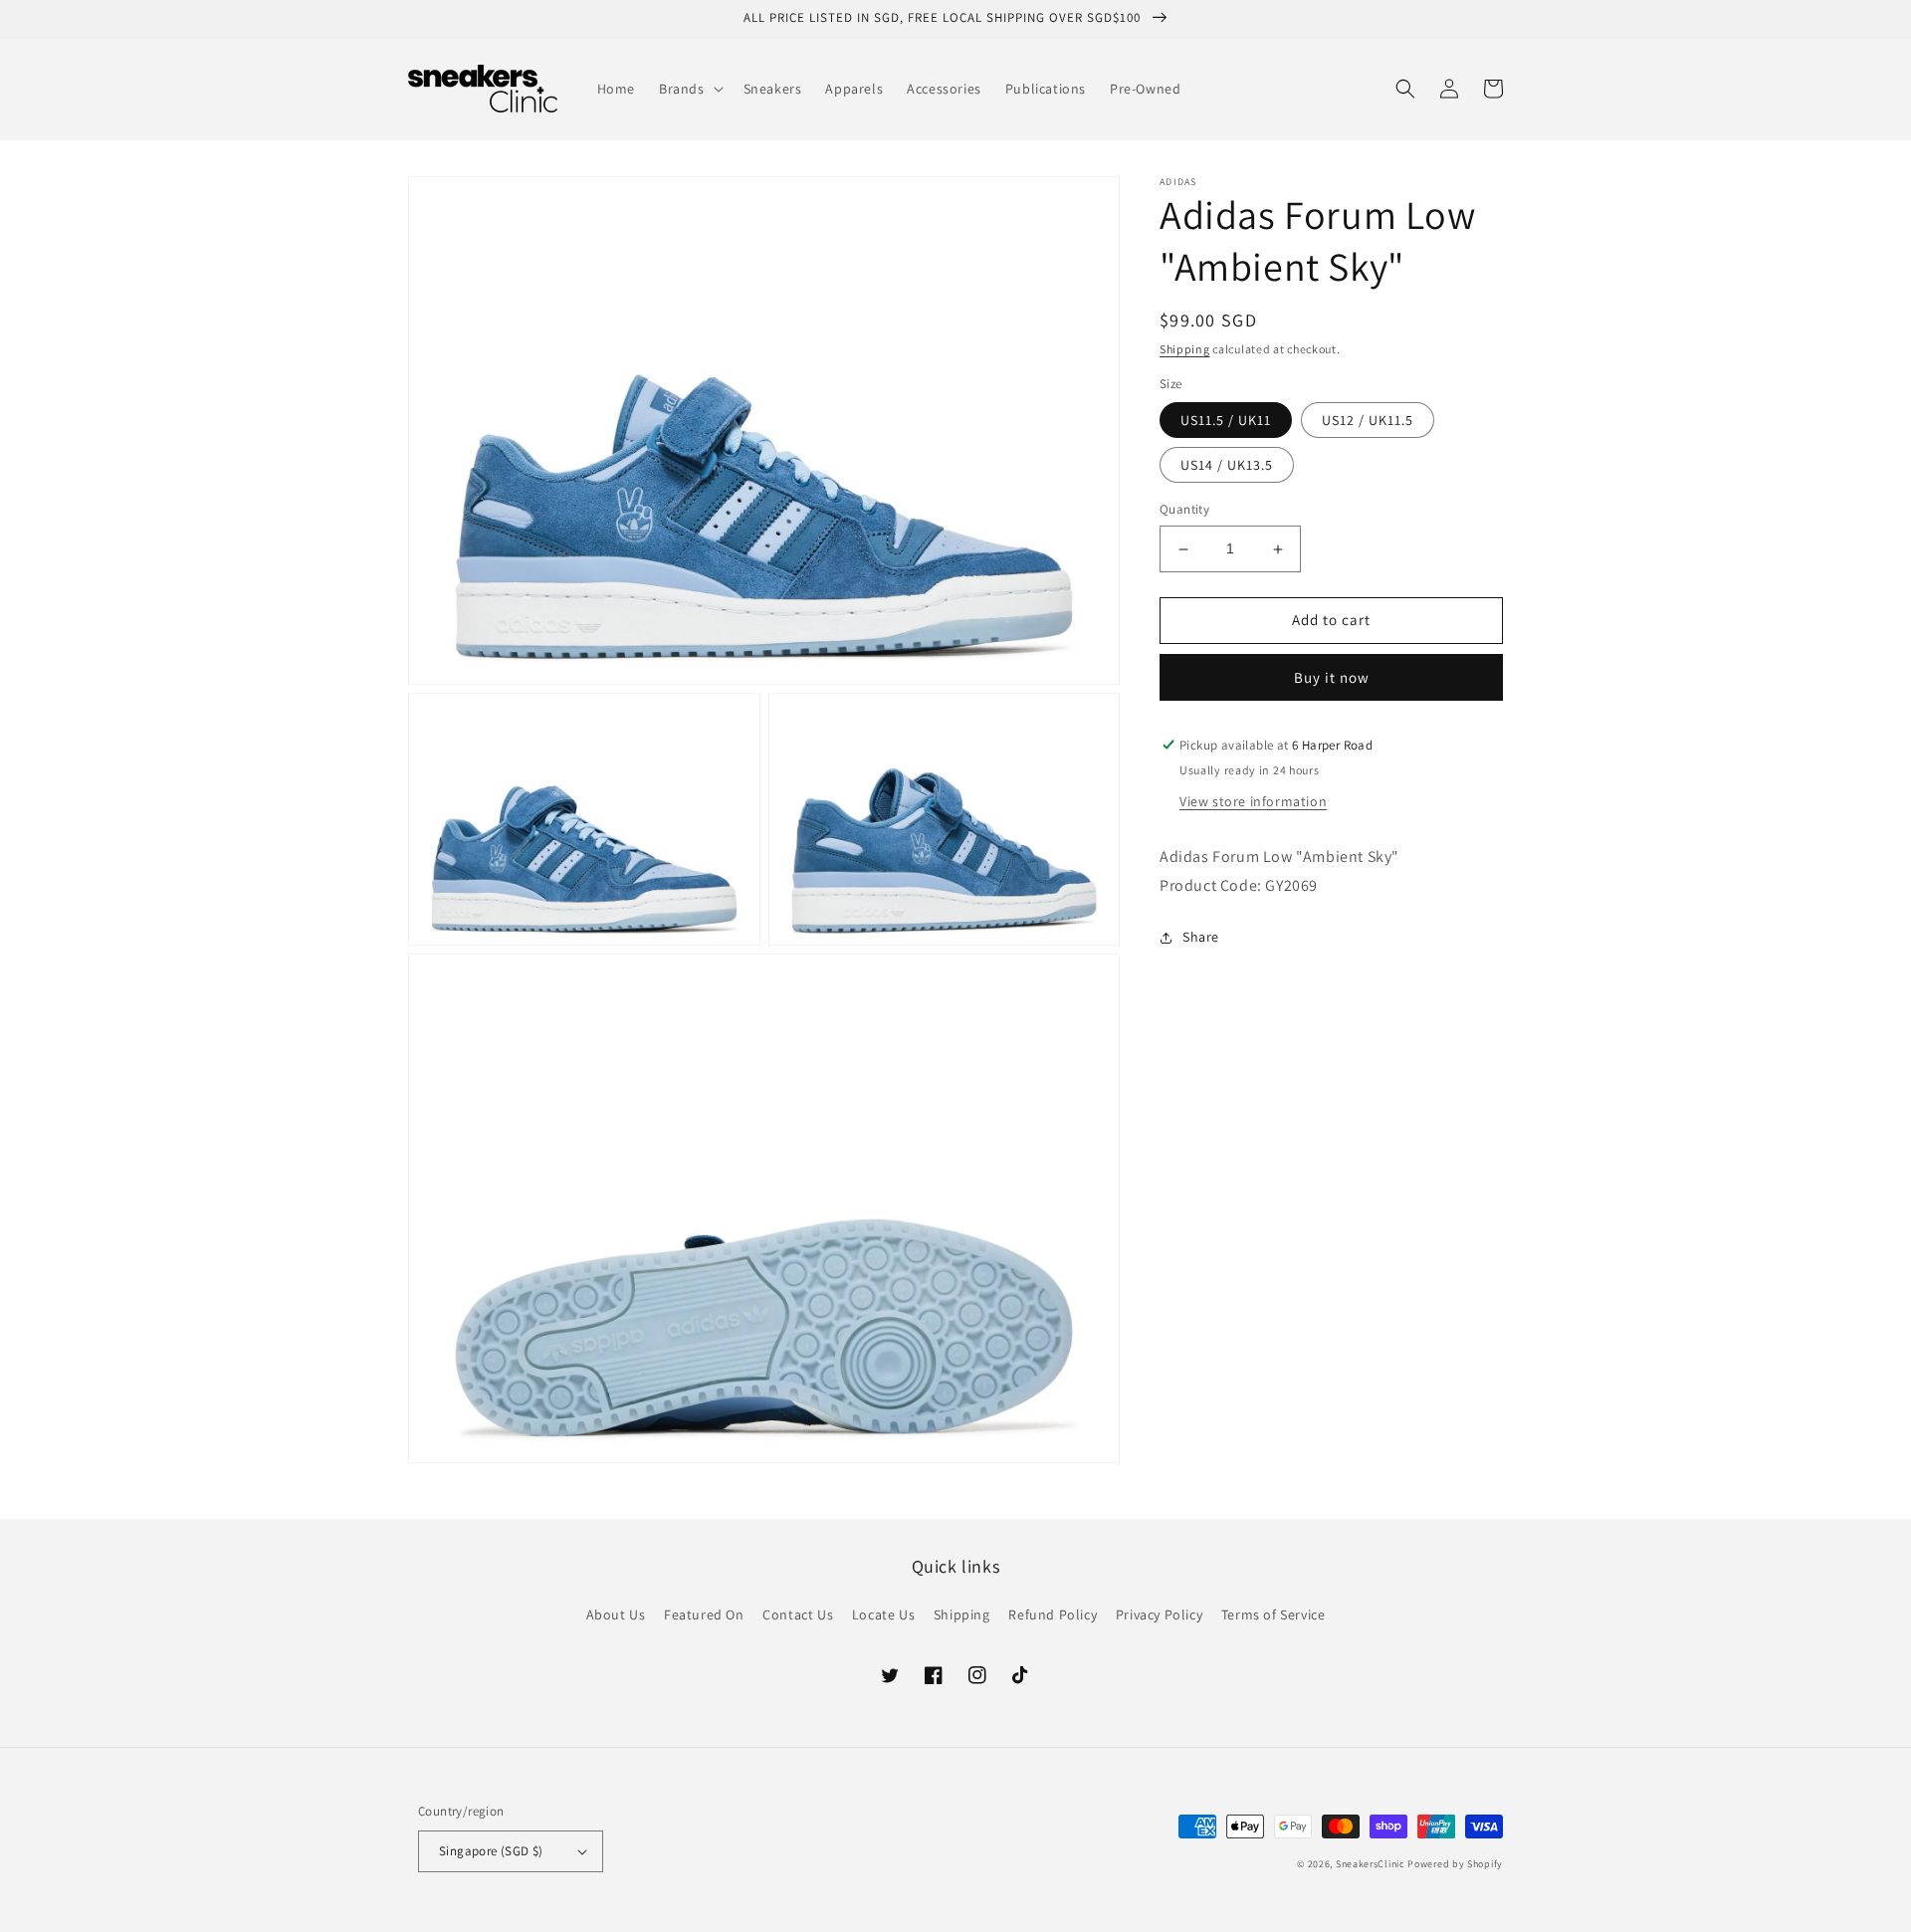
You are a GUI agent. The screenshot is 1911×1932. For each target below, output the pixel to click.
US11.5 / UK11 (1226, 421)
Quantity (1184, 510)
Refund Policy (1053, 1614)
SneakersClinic (1371, 1864)
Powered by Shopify (1455, 1864)
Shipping (1185, 349)
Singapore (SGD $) (491, 1851)
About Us (616, 1614)
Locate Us (883, 1614)
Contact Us (798, 1614)
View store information (1253, 801)
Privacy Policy (1159, 1614)
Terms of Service (1274, 1614)
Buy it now (1332, 677)
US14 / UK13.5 (1227, 466)
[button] (689, 89)
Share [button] (1201, 938)
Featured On (704, 1614)
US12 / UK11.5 (1368, 421)
